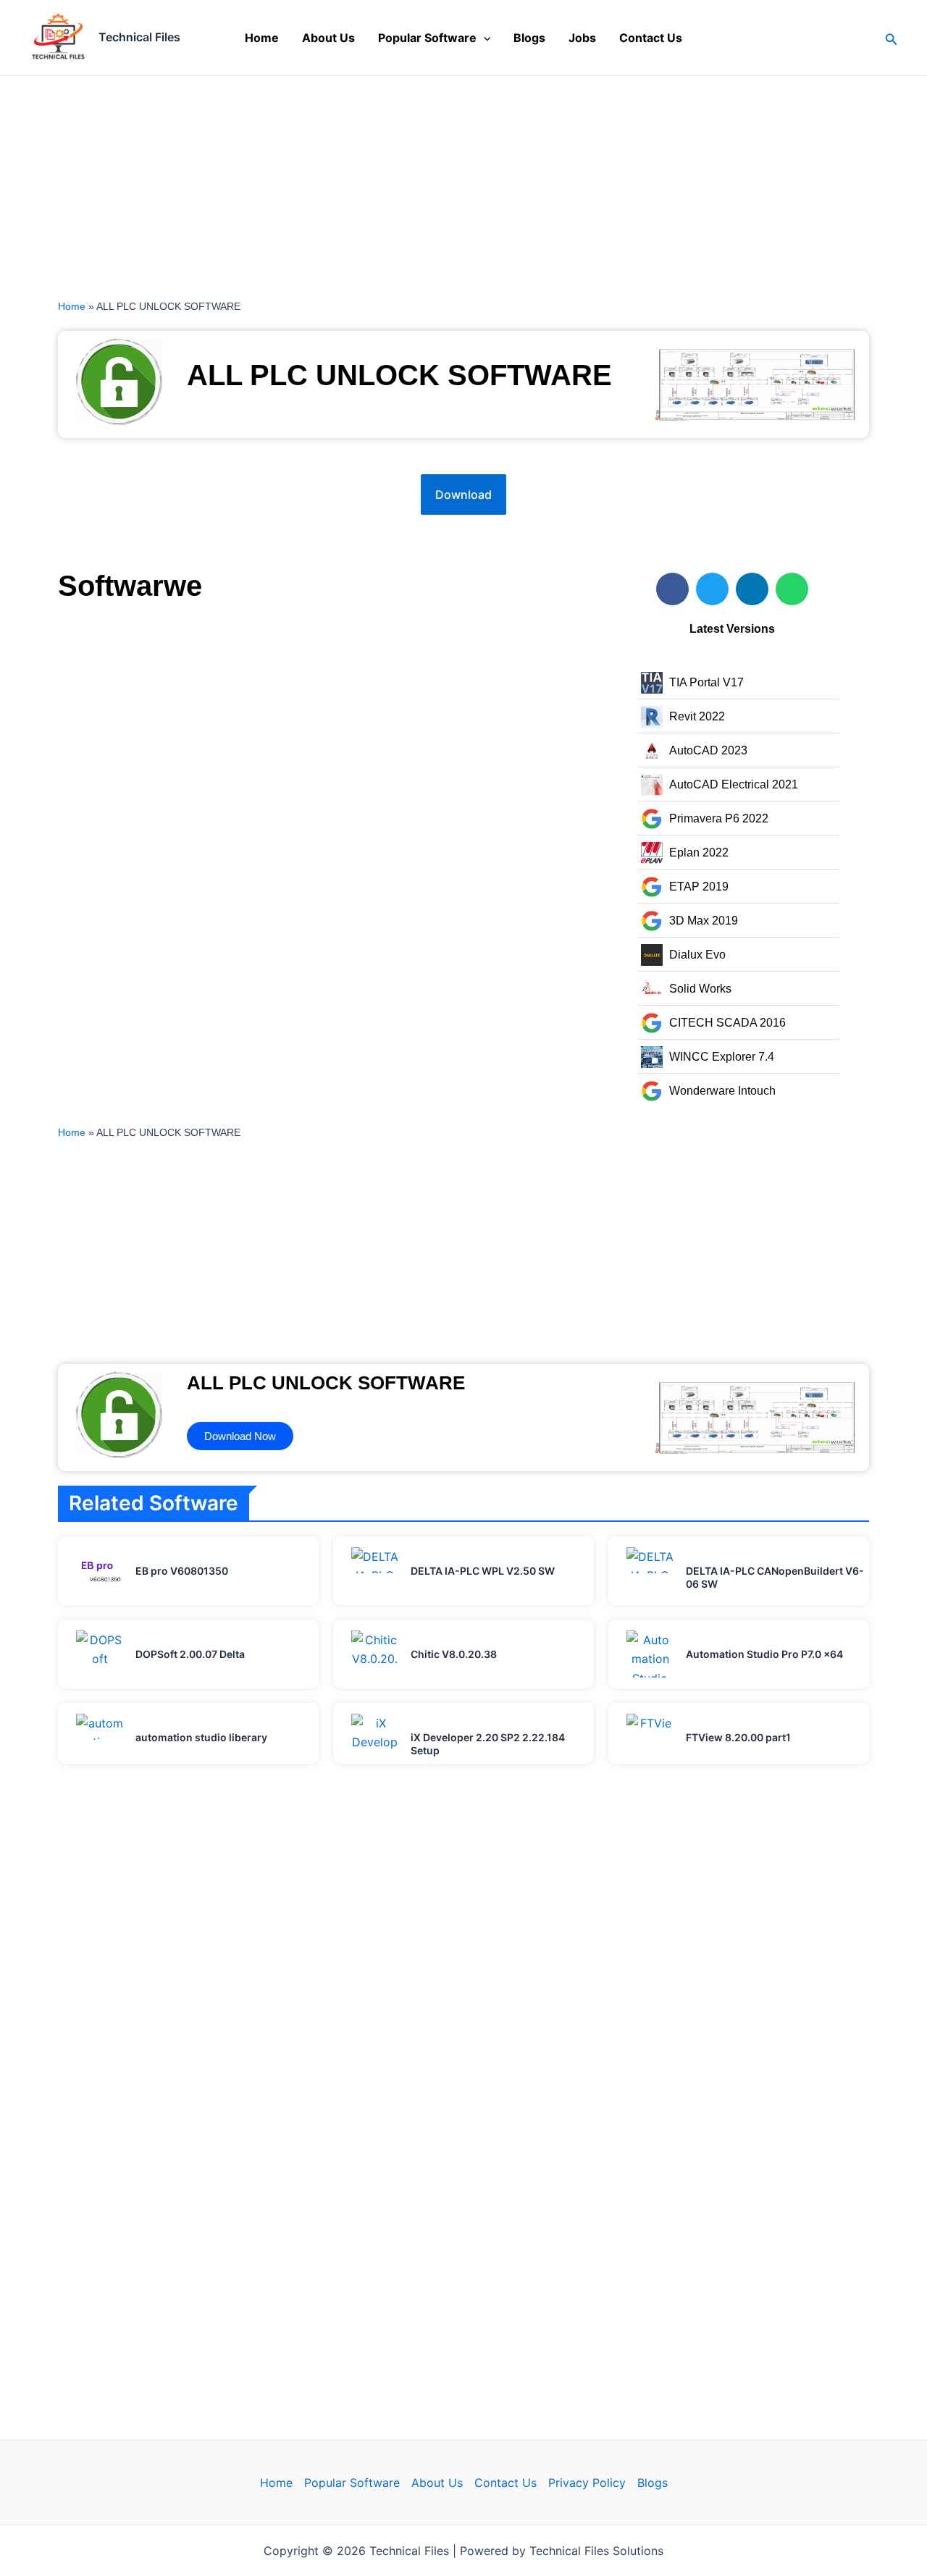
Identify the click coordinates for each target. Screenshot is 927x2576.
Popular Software (427, 38)
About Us (328, 38)
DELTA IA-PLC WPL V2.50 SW (483, 1571)
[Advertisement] (435, 183)
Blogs (529, 38)
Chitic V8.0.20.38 (454, 1654)
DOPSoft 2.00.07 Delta (190, 1654)
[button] (484, 38)
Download (463, 494)
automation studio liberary (201, 1737)
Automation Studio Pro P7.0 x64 (764, 1654)
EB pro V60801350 (182, 1571)
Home (262, 38)
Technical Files (139, 37)
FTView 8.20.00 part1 (738, 1737)
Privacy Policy (587, 2483)
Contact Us (651, 38)
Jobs (582, 38)
